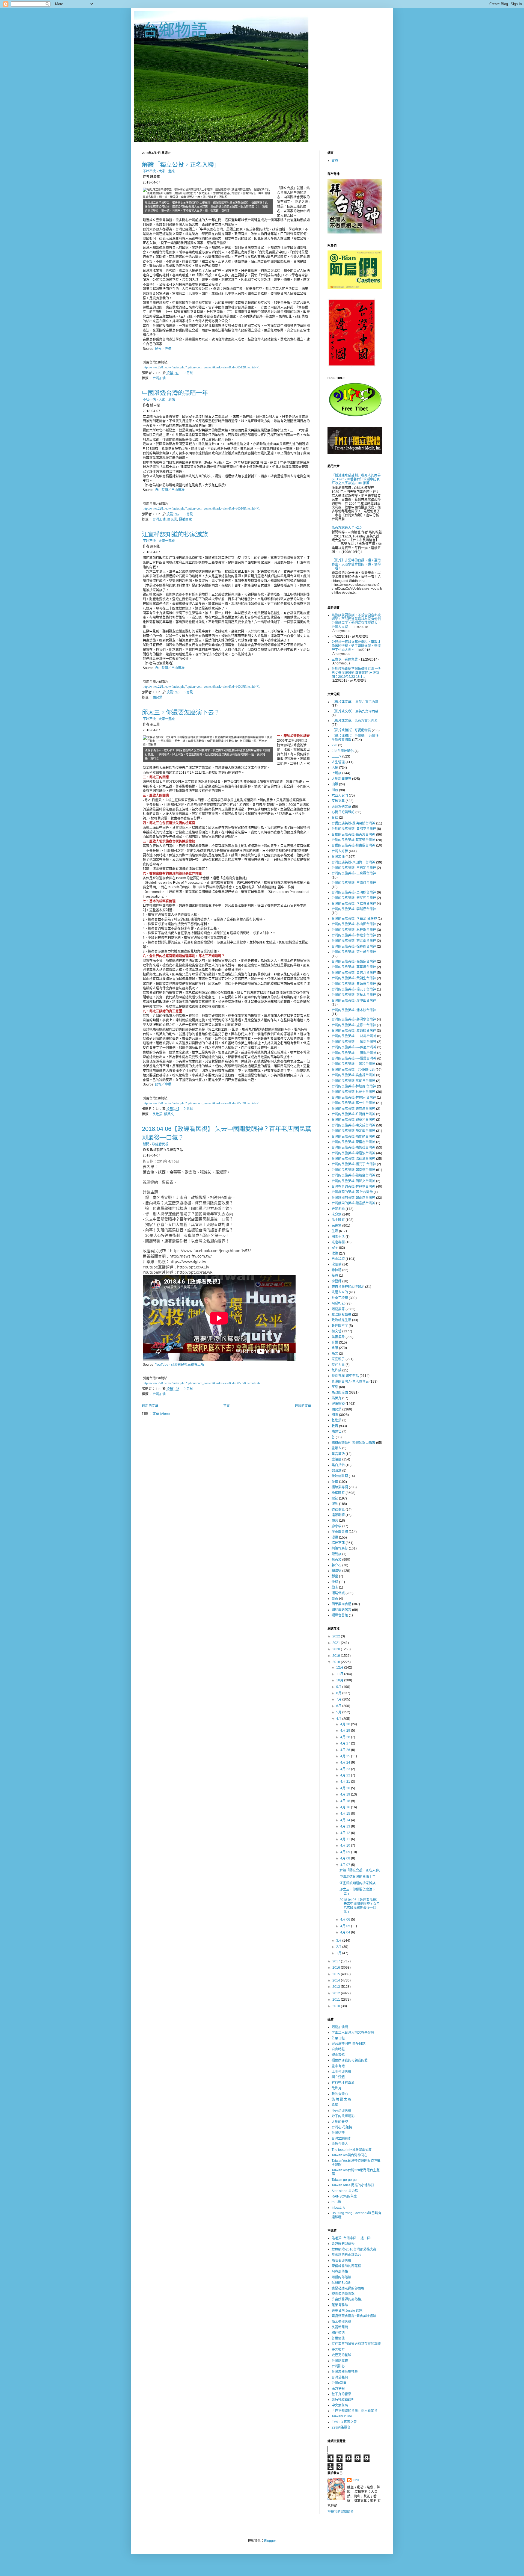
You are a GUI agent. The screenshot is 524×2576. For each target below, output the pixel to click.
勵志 (335, 1587)
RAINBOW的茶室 (344, 2196)
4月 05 (346, 1926)
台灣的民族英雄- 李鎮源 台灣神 (354, 919)
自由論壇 (338, 1259)
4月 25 (346, 1756)
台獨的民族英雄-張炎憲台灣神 (353, 835)
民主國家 (338, 1220)
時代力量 (338, 1365)
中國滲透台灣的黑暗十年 (175, 393)
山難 (335, 784)
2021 (337, 1643)
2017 (337, 1961)
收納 (335, 1253)
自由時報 (338, 2049)
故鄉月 (337, 2088)
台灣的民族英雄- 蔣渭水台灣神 (354, 1019)
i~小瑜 (336, 2202)
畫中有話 (338, 2066)
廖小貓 (337, 1526)
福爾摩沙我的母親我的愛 (350, 2060)
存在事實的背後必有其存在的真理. (357, 2344)
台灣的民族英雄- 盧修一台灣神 (354, 1025)
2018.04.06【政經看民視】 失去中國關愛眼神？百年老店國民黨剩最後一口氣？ (360, 1906)
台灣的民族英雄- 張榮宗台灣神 (354, 962)
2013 (337, 1987)
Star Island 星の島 (345, 2191)
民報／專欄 (163, 349)
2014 (337, 1980)
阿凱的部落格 (341, 2277)
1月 (339, 1953)
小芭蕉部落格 (341, 2111)
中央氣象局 (340, 2405)
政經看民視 (160, 1144)
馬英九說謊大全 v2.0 (347, 528)
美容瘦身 (338, 1337)
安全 (335, 1248)
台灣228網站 (341, 2139)
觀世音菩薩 (340, 1615)
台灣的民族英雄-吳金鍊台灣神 (353, 1075)
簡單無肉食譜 (341, 1604)
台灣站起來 (340, 2361)
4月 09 (346, 1852)
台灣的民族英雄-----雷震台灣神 (354, 1058)
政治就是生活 (341, 1320)
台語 (335, 818)
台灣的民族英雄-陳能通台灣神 (353, 1137)
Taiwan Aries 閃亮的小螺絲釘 (353, 2185)
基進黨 (337, 1420)
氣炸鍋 (337, 1370)
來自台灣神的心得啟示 (348, 1287)
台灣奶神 (338, 2133)
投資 (335, 1276)
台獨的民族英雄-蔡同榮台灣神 (353, 840)
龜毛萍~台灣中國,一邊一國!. (352, 2238)
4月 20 (346, 1788)
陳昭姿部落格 (341, 2261)
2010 (337, 2006)
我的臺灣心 (340, 2094)
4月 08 (346, 1858)
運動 (335, 1504)
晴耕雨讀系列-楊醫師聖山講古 (353, 1443)
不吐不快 (149, 171)
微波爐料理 (340, 1476)
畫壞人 (337, 1448)
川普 (335, 790)
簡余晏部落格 (341, 2322)
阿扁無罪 (338, 1309)
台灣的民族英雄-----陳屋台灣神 (354, 1047)
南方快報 (338, 2389)
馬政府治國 (340, 1392)
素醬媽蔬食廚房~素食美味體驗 (354, 2316)
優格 (335, 1582)
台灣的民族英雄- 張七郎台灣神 (354, 952)
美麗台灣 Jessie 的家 (347, 2311)
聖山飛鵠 (338, 2055)
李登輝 (337, 1281)
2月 (339, 1947)
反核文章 (338, 801)
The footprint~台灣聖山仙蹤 (352, 2150)
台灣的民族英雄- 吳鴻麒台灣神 (354, 892)
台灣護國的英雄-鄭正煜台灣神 (353, 1198)
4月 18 (346, 1801)
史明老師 (338, 1209)
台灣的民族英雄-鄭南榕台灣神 (353, 1170)
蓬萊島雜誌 (340, 2305)
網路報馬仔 (340, 1548)
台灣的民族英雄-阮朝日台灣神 (353, 1081)
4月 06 (346, 1920)
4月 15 (346, 1814)
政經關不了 (340, 1326)
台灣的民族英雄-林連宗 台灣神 (354, 1098)
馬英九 (337, 1398)
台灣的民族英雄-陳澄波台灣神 (353, 1153)
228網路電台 (341, 2427)
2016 (337, 1968)
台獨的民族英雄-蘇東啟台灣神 (353, 845)
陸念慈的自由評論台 (346, 2255)
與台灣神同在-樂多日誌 (349, 2044)
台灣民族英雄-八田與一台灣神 (353, 862)
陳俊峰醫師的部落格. (347, 2266)
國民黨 (172, 519)
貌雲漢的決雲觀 (343, 2294)
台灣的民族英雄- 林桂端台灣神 (354, 930)
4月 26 (346, 1750)
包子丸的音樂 (341, 2394)
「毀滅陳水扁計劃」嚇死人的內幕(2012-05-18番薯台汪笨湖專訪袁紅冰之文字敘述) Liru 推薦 (356, 479)
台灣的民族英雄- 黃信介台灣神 (354, 973)
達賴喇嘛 (338, 1515)
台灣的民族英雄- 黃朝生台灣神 (354, 978)
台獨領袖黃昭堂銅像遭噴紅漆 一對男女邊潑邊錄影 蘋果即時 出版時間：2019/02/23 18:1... (357, 673)
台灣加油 (159, 378)
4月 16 (346, 1807)
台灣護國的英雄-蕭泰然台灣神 (353, 1203)
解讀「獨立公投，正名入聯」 (181, 165)
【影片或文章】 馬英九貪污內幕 (355, 702)
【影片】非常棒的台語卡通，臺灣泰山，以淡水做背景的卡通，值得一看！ (356, 564)
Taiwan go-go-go (344, 2180)
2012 (337, 1993)
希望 (335, 2105)
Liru (356, 2480)
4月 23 (346, 1769)
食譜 (335, 1348)
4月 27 (346, 1743)
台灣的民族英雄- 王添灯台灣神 (354, 883)
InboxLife (338, 2208)
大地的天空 (340, 2122)
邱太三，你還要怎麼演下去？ (181, 712)
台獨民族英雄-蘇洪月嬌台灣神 (353, 823)
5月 (339, 1712)
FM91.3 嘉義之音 (344, 2422)
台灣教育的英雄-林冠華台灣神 (353, 1187)
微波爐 (337, 1471)
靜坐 (335, 1576)
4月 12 (346, 1833)
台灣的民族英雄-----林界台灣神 (354, 1036)
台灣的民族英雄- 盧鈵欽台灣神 (354, 1031)
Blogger (270, 2541)
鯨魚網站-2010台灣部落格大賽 (354, 2249)
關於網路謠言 (341, 1610)
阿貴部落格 (340, 2272)
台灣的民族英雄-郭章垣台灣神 (353, 1120)
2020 (337, 1649)
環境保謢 (338, 1593)
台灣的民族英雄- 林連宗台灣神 (354, 935)
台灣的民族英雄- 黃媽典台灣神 (354, 984)
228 (334, 745)
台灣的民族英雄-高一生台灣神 (353, 1103)
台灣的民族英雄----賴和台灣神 (353, 1064)
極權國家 (185, 519)
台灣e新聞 (339, 2383)
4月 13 (346, 1826)
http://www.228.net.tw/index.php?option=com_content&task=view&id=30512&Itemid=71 (201, 367)
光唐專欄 (338, 1242)
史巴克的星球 (341, 2355)
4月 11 (346, 1839)
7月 (339, 1699)
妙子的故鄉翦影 (343, 2116)
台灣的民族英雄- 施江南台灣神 (354, 941)
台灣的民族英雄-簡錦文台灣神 (353, 1181)
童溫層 (337, 1459)
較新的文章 (150, 1406)
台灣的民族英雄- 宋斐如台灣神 (354, 898)
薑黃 (335, 1599)
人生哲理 (338, 762)
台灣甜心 (338, 2366)
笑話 (335, 1387)
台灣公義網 (340, 2377)
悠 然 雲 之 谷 (341, 2099)
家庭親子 (338, 1359)
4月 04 (346, 1932)
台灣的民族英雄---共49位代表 (353, 1070)
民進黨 (157, 1114)
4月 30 (346, 1724)
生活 (335, 1231)
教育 (335, 1426)
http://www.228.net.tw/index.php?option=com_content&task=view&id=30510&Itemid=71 (201, 508)
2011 (337, 2000)
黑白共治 (338, 1465)
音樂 (335, 1342)
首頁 (227, 1406)
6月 (339, 1706)
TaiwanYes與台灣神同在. (350, 2155)
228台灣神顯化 (343, 751)
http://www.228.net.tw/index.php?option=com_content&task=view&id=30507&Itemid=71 (201, 1103)
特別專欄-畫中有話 (345, 1376)
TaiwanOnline (342, 2416)
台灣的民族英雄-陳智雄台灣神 (353, 1147)
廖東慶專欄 (340, 1532)
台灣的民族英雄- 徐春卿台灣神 (354, 947)
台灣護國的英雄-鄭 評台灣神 (352, 1192)
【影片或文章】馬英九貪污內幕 (355, 721)
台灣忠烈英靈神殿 (345, 2372)
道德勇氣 (338, 1510)
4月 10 (346, 1846)
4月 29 (346, 1731)
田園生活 (338, 1237)
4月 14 (346, 1820)
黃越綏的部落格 (343, 2244)
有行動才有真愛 (343, 2083)
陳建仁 (337, 1432)
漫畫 (335, 1537)
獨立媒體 (338, 2077)
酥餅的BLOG (341, 2283)
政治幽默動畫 (341, 1315)
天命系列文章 (341, 807)
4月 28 (346, 1737)
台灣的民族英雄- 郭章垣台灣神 (354, 967)
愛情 (335, 1482)
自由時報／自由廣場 (170, 490)
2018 (337, 1662)
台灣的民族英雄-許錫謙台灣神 (353, 1114)
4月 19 (346, 1794)
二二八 (337, 756)
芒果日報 (338, 2038)
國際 (335, 1415)
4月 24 (346, 1762)
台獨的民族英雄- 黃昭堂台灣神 (354, 829)
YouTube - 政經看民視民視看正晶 (179, 1365)
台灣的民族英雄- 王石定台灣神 (354, 868)
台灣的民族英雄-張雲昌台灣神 (353, 1109)
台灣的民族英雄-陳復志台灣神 (353, 1142)
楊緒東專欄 (340, 1487)
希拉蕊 (337, 1270)
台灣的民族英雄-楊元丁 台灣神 (354, 1164)
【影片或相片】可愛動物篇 (351, 730)
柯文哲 (337, 1331)
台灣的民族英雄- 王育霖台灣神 (354, 873)
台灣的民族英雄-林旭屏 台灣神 (354, 1086)
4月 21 (346, 1782)
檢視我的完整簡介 (341, 2512)
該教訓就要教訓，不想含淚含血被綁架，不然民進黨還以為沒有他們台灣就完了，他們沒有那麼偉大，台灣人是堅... (356, 621)
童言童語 (338, 1454)
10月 (340, 1680)
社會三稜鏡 (340, 1298)
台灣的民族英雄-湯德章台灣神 (353, 1159)
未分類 (337, 1214)
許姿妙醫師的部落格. (347, 2299)
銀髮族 (337, 1554)
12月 (340, 1667)
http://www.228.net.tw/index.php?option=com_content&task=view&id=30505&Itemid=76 (201, 1383)
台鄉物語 (175, 30)
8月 (339, 1693)
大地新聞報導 (341, 779)
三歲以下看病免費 (345, 659)
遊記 (335, 1498)
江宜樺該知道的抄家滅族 (175, 534)
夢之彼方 (338, 2350)
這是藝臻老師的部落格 (348, 2288)
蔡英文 (169, 1114)
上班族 (337, 773)
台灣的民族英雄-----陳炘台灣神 (354, 1042)
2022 (337, 1636)
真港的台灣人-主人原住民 (350, 1382)
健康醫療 (338, 1404)
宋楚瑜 (337, 1264)
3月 (339, 1941)
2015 (337, 1974)
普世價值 (338, 2338)
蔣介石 (337, 1565)
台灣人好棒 (340, 851)
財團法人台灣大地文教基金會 (353, 2033)
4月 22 (346, 1775)
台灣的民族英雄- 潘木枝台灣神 (354, 1010)
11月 (340, 1674)
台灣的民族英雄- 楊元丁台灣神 (354, 989)
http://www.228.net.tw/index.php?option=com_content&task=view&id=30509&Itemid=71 (201, 687)
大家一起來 (167, 171)
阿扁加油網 (340, 2027)
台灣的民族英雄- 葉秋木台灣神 (354, 995)
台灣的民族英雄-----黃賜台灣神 (354, 1053)
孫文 (335, 1354)
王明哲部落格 (341, 2072)
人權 (335, 768)
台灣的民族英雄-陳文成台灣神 (353, 1125)
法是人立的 (340, 1292)
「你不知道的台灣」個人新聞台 (355, 2411)
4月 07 (346, 1865)
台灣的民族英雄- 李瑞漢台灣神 (354, 909)
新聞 (146, 1144)
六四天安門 (340, 795)
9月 (339, 1687)
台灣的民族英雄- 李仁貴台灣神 (354, 904)
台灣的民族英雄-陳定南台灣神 (353, 1131)
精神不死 (338, 1543)
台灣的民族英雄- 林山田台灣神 (354, 924)
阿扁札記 (338, 1303)
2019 (337, 1656)
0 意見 (188, 373)
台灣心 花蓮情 (342, 2127)
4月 (339, 1719)
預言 (335, 1521)
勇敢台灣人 (340, 2144)
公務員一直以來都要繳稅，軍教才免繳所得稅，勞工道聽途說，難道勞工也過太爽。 (356, 646)
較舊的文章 (303, 1406)
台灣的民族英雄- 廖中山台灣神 (354, 1001)
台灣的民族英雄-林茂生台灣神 (353, 1092)
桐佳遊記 (338, 2333)
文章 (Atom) (161, 1414)
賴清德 (337, 1571)
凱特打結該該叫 (343, 2400)
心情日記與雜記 (343, 812)
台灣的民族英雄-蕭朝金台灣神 (353, 1175)
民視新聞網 (340, 2327)
